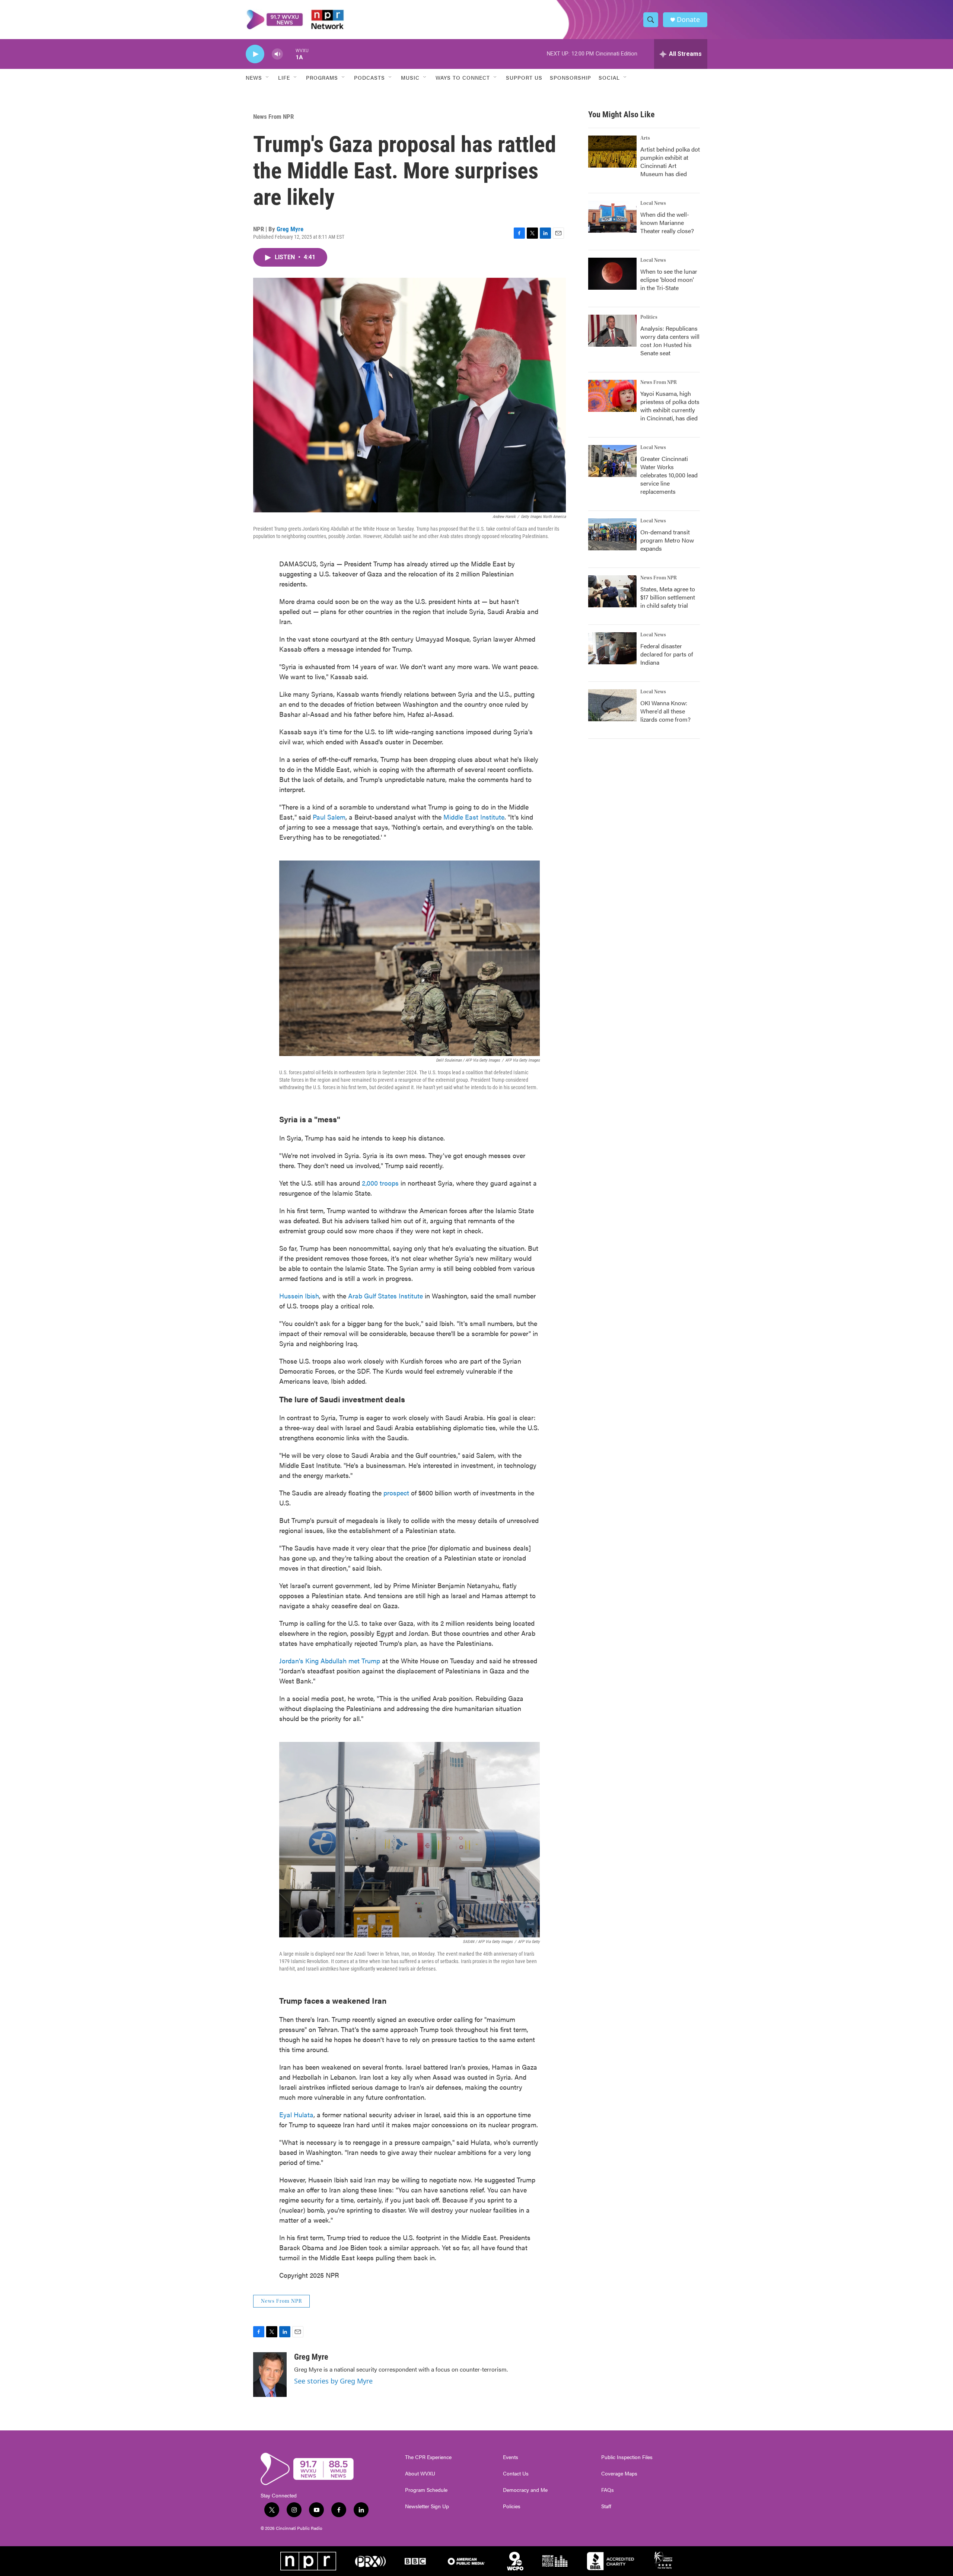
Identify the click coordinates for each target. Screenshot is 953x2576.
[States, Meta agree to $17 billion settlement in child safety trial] (612, 591)
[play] (255, 54)
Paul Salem (329, 817)
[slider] (289, 54)
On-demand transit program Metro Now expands (667, 540)
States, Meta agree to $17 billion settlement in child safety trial (668, 597)
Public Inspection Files (627, 2457)
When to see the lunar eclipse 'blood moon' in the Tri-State (669, 279)
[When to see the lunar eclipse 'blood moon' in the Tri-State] (612, 274)
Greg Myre (290, 229)
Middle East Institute (474, 817)
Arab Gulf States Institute (385, 1296)
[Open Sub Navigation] (268, 77)
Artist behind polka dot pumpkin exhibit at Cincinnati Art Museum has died (670, 161)
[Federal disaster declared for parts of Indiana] (612, 648)
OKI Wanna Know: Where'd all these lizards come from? (665, 711)
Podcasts (369, 77)
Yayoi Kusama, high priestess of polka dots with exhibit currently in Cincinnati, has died (670, 406)
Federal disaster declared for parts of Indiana (667, 654)
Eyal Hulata (296, 2114)
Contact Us (516, 2474)
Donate (688, 20)
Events (511, 2457)
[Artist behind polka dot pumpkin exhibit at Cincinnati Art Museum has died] (612, 152)
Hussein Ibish (299, 1296)
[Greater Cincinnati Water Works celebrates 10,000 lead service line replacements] (612, 461)
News (254, 77)
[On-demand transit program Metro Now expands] (612, 534)
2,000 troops (380, 1183)
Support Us (524, 77)
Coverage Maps (619, 2474)
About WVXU (420, 2474)
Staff (606, 2506)
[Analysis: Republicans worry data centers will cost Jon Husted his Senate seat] (612, 331)
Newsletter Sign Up (427, 2506)
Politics (649, 317)
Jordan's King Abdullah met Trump (330, 1661)
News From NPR (273, 117)
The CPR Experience (428, 2457)
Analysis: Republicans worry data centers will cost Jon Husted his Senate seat (670, 341)
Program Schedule (426, 2490)
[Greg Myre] (270, 2375)
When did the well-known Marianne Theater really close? (667, 222)
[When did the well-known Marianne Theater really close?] (612, 217)
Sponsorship (570, 77)
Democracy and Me (525, 2490)
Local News (653, 203)
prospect (396, 1493)
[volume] (277, 54)
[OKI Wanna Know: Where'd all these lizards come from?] (612, 705)
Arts (645, 138)
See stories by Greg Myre (333, 2381)
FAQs (608, 2490)
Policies (512, 2506)
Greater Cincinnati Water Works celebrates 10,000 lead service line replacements (669, 475)
